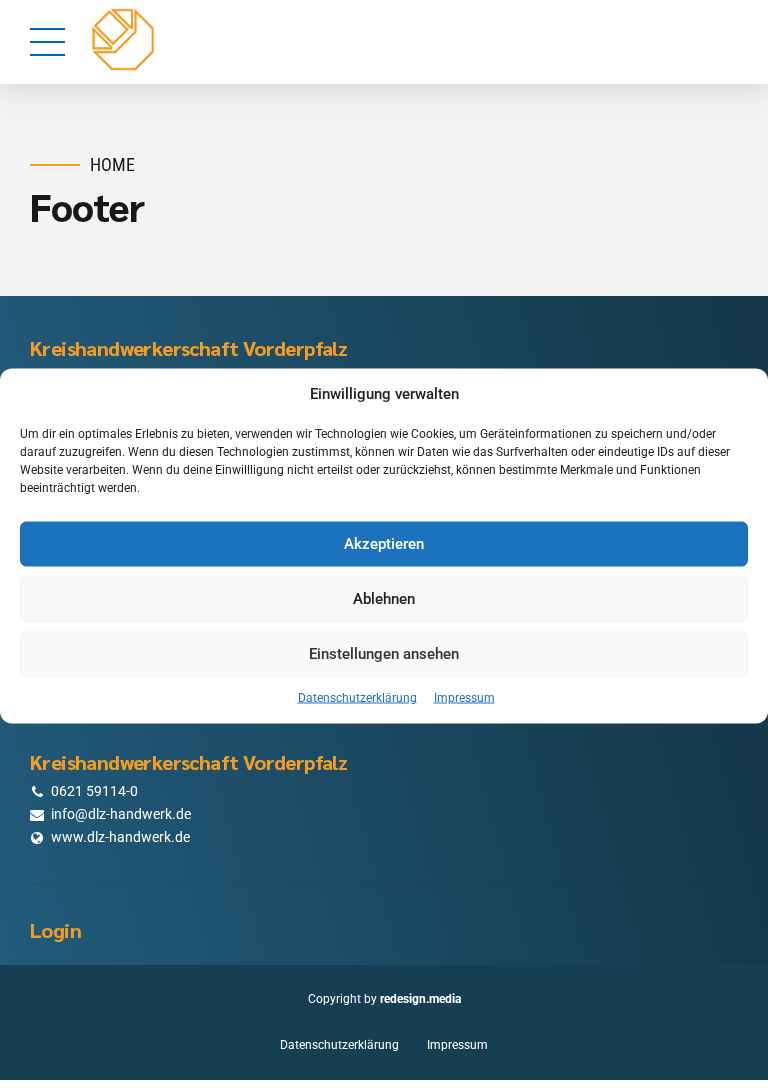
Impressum (464, 697)
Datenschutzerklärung (357, 697)
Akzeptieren (384, 544)
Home (112, 164)
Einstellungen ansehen (384, 654)
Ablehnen (384, 599)
